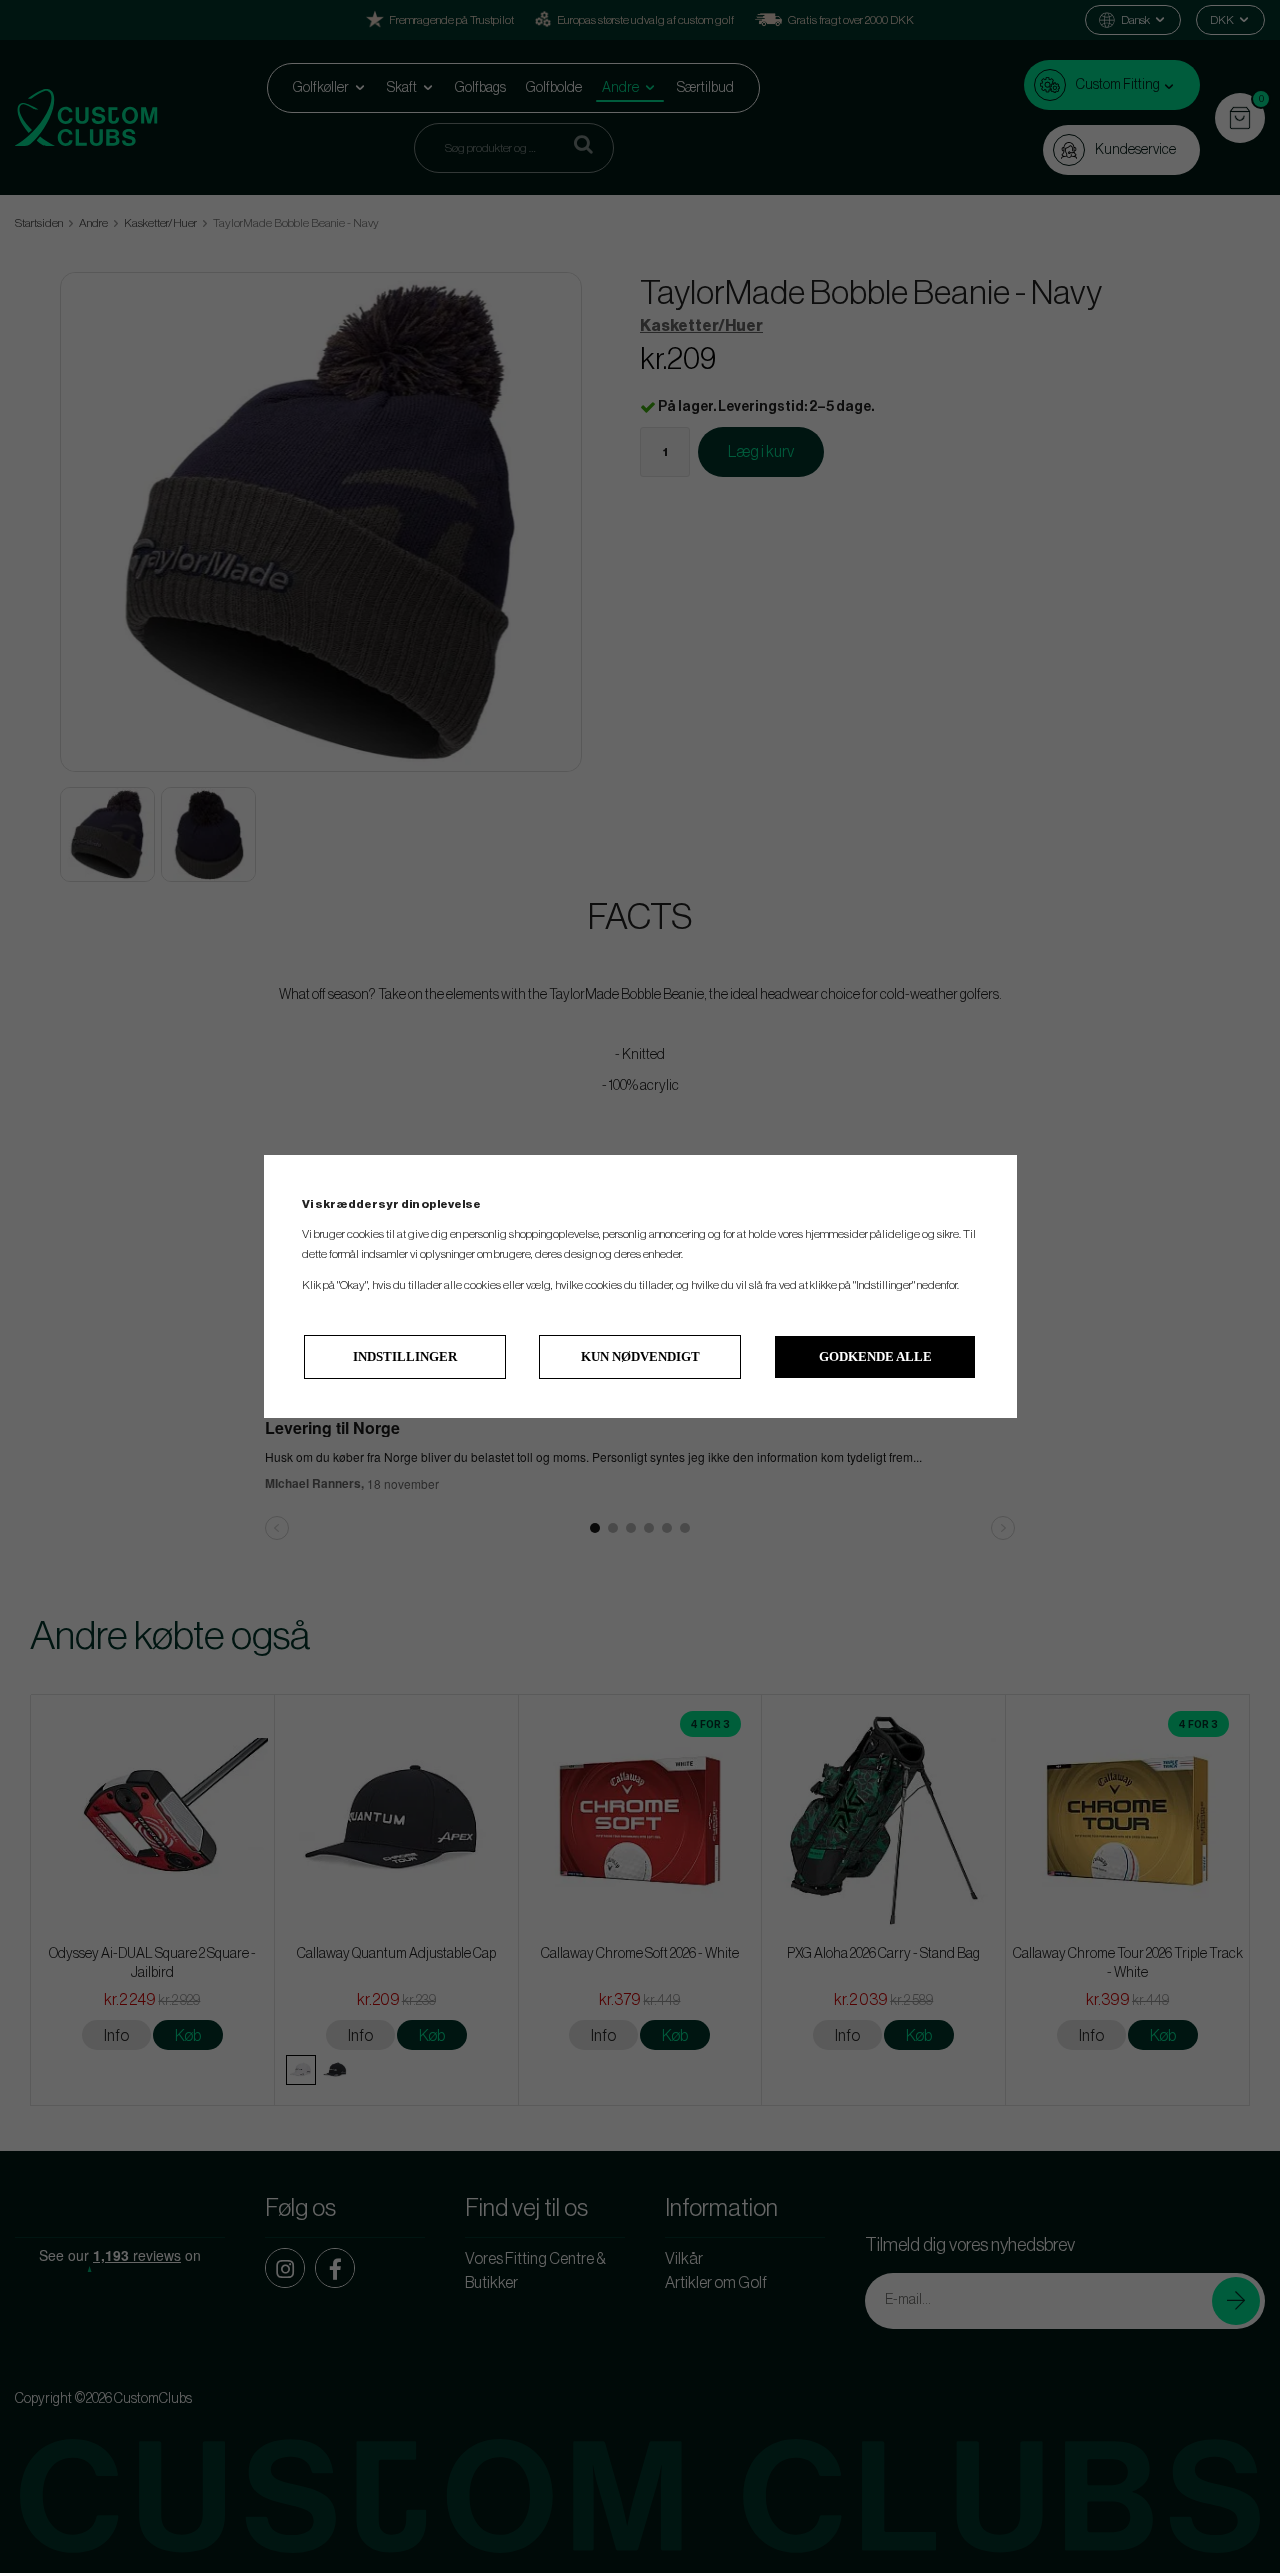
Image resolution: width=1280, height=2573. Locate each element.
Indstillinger (405, 1356)
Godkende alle (875, 1356)
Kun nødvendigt (640, 1356)
